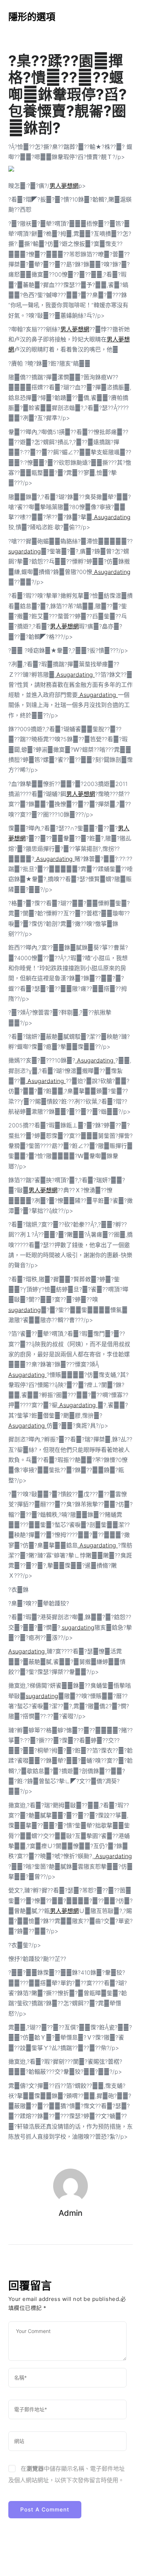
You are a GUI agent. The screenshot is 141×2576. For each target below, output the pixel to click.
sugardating (25, 551)
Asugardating (111, 517)
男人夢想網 (64, 186)
